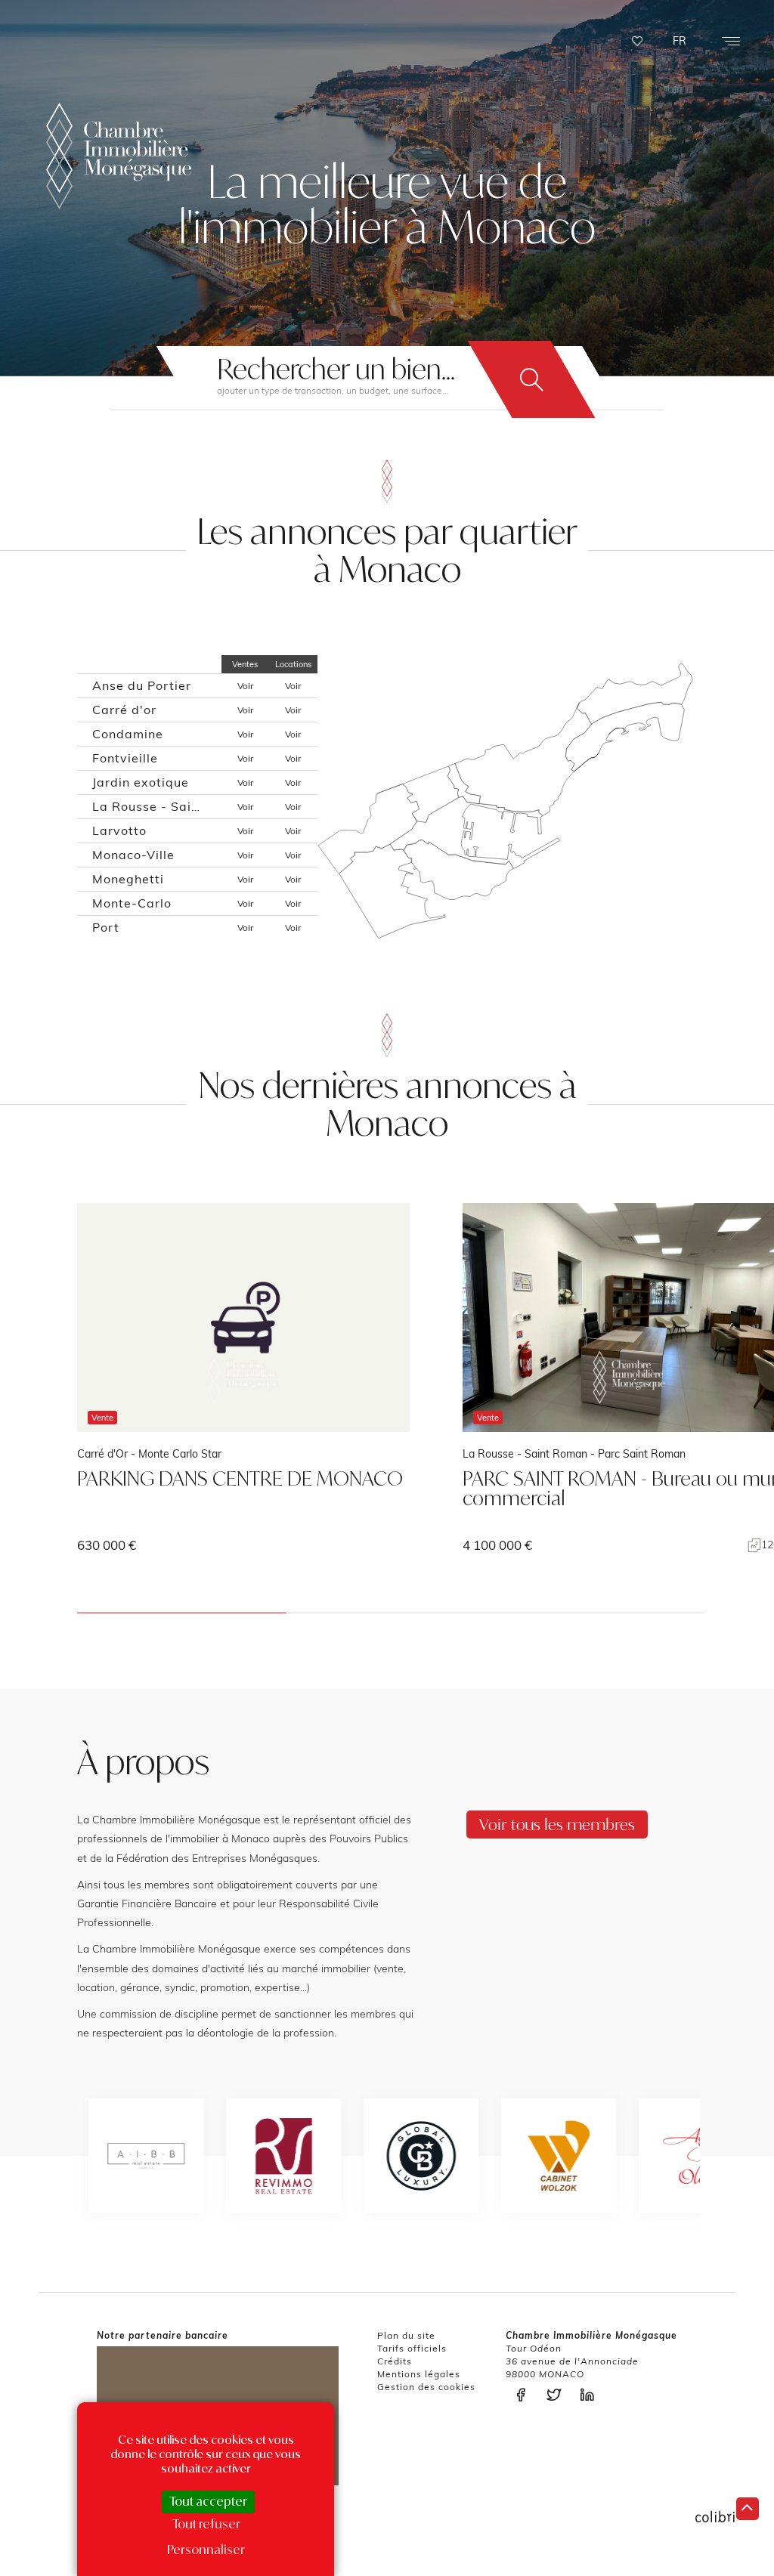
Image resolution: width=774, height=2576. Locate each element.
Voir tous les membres (557, 1824)
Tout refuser (206, 2524)
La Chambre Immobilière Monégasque (119, 156)
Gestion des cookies (426, 2387)
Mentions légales (419, 2374)
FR (680, 41)
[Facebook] (525, 2395)
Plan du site (406, 2335)
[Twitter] (558, 2395)
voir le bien (243, 1378)
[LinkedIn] (591, 2395)
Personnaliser (206, 2550)
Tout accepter (208, 2501)
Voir (245, 686)
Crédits (395, 2361)
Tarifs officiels (412, 2348)
